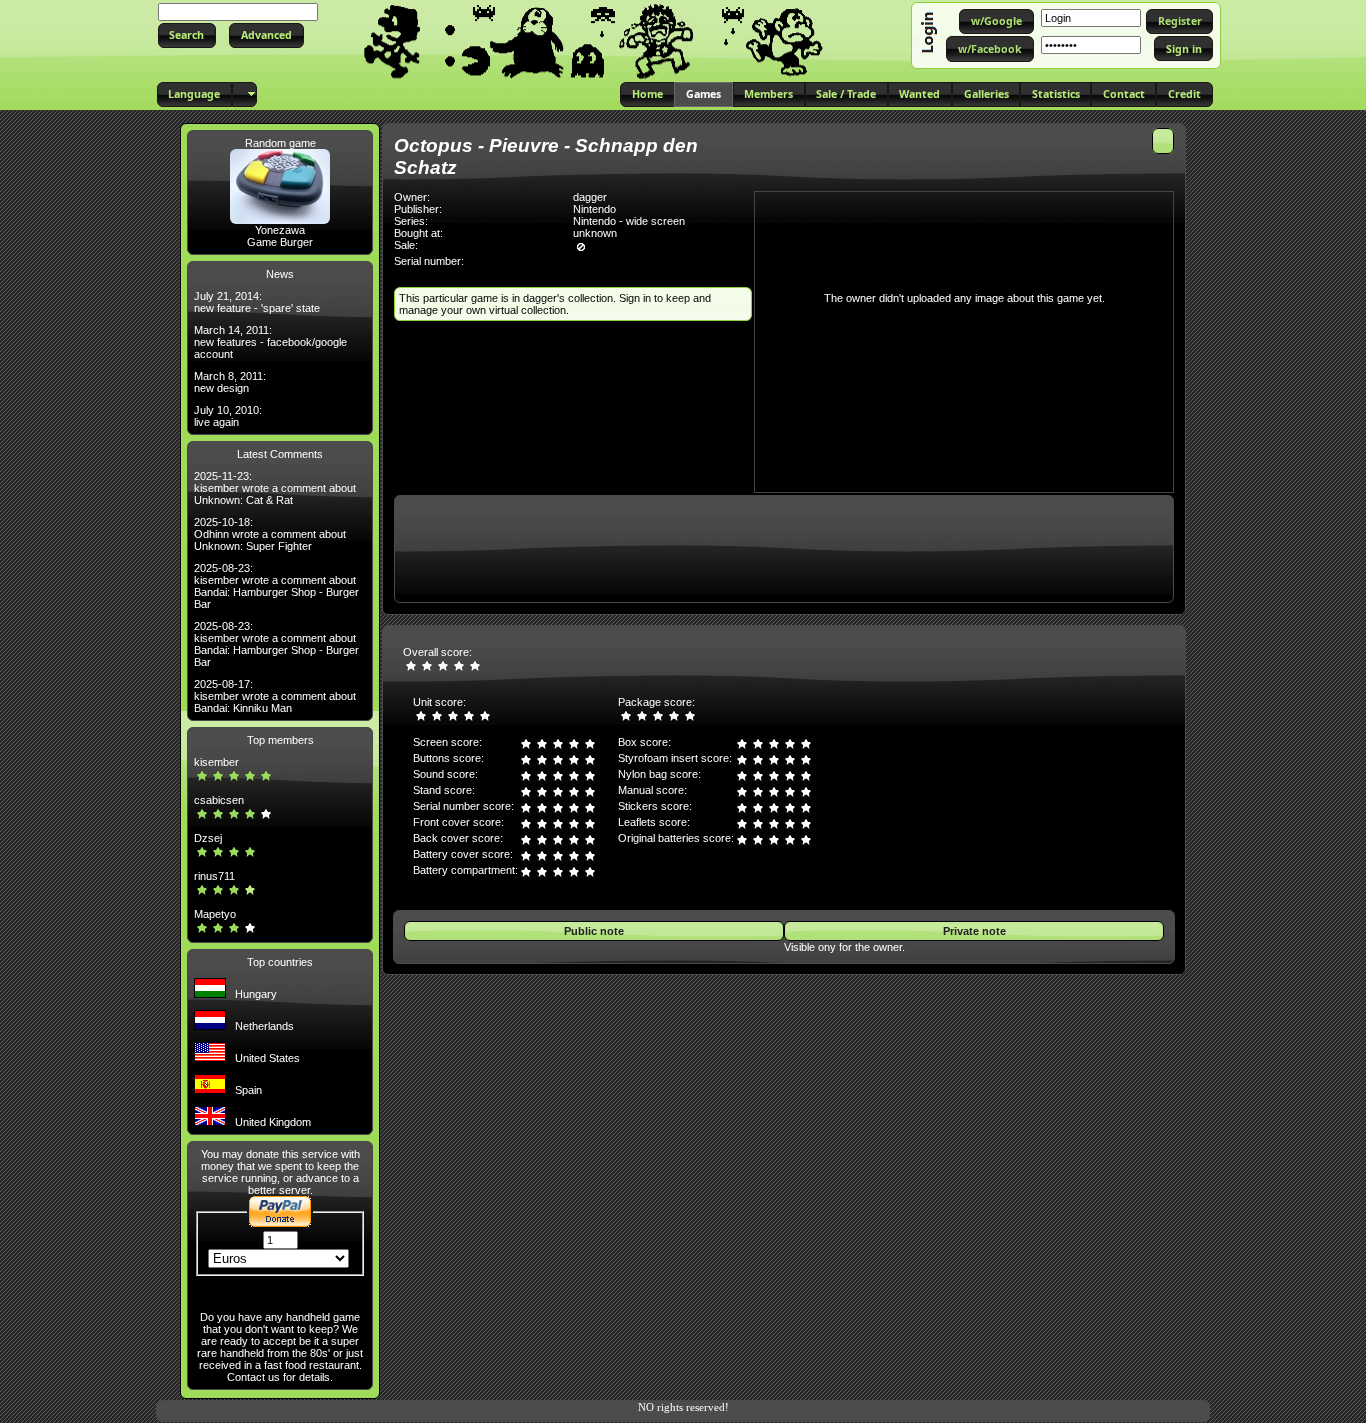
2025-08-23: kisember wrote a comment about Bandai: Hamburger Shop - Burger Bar (276, 586)
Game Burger (280, 242)
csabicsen (219, 800)
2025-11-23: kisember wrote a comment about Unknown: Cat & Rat (275, 488)
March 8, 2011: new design (230, 382)
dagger (590, 197)
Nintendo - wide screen (629, 221)
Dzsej (208, 838)
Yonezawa (280, 230)
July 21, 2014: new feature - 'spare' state (257, 302)
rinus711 (214, 876)
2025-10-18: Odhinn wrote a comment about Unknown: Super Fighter (270, 534)
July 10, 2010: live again (228, 416)
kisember (216, 762)
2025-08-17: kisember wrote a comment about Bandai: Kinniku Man (275, 696)
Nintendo (594, 209)
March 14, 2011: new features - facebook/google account (270, 342)
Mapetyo (215, 914)
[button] (187, 35)
